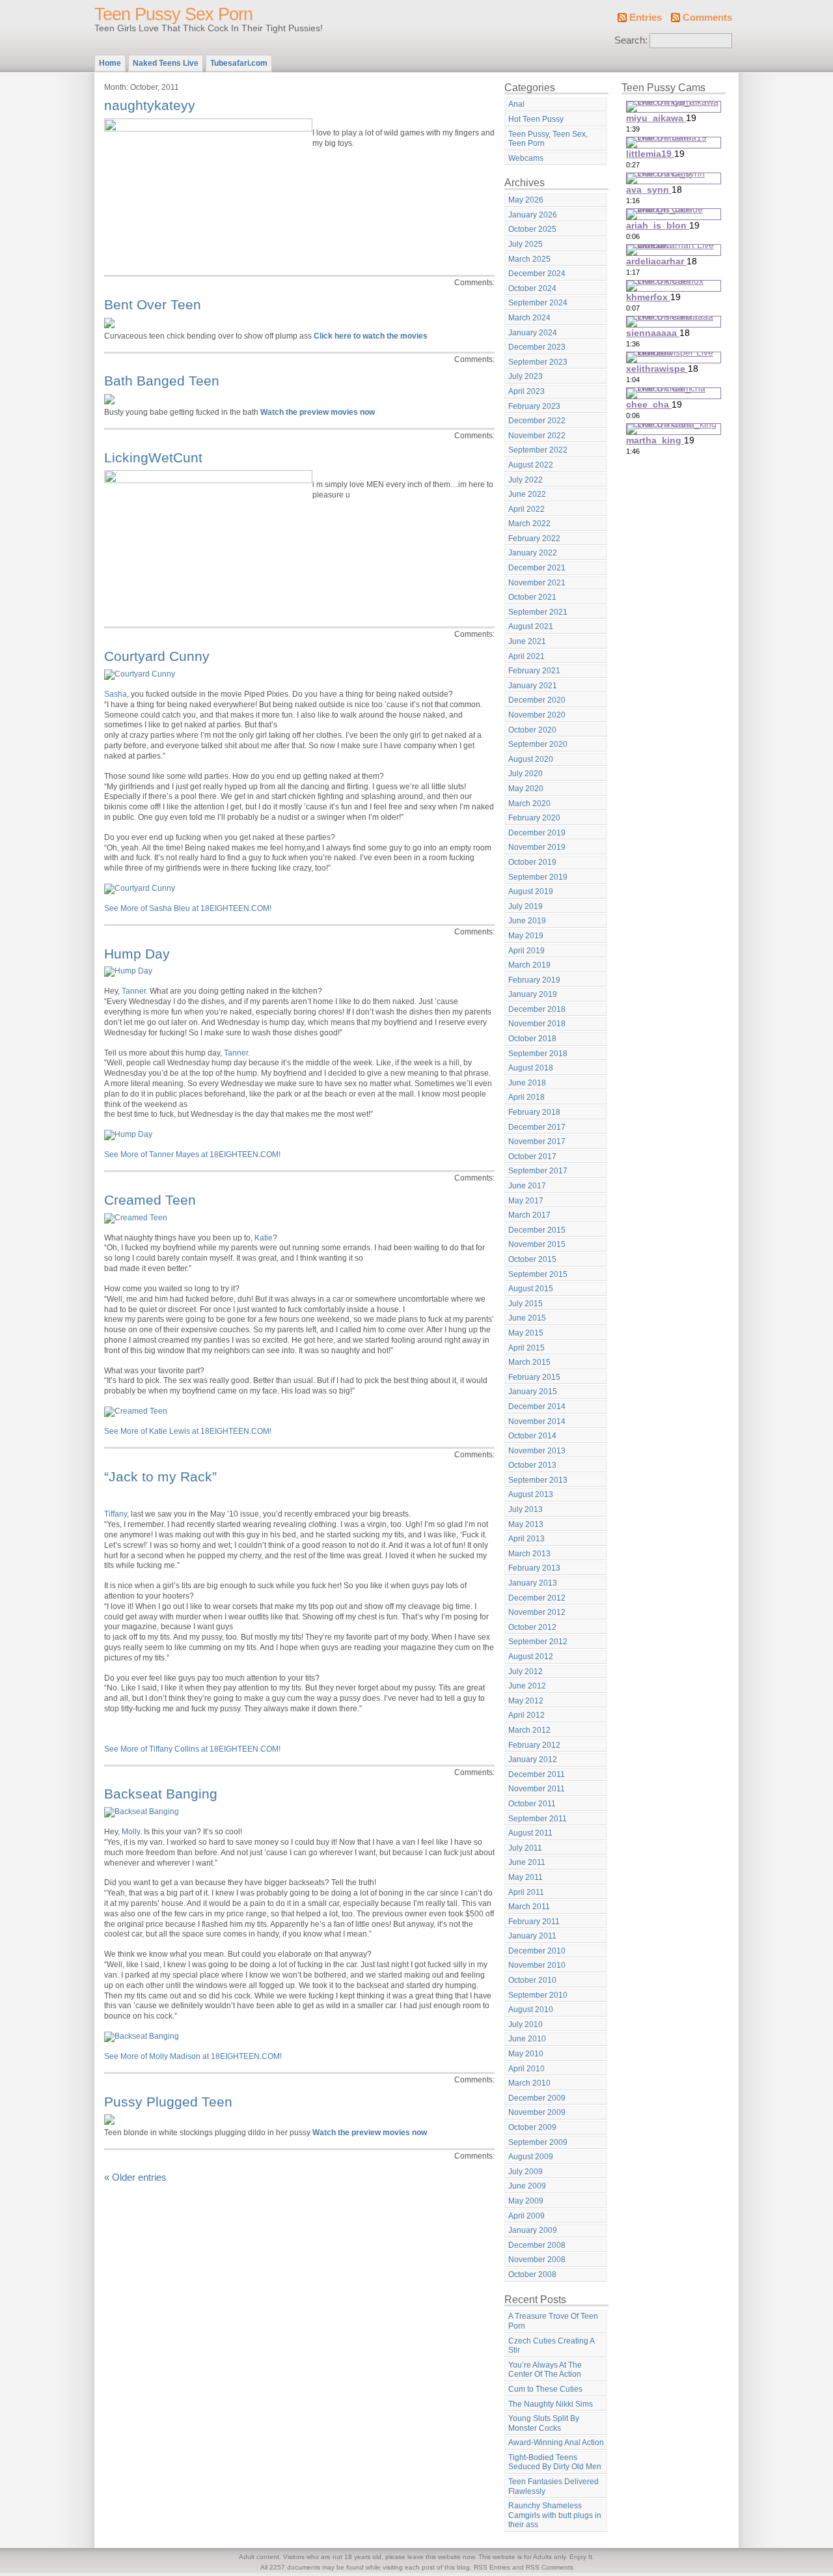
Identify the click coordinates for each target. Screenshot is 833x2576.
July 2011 (525, 1848)
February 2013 (534, 1568)
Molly (131, 1832)
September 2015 (538, 1274)
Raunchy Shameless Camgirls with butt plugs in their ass (555, 2515)
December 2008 (537, 2245)
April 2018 (526, 1097)
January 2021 (533, 686)
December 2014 (537, 1407)
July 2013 (526, 1509)
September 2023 (538, 362)
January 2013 (533, 1583)
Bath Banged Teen (162, 381)
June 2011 (527, 1862)
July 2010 (526, 2024)
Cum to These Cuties (545, 2389)
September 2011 (538, 1819)
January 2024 (533, 333)
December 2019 (537, 833)
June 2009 (527, 2186)
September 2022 (538, 450)
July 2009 (526, 2172)
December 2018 (537, 1009)
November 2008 (537, 2260)
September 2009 (538, 2142)
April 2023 (526, 391)
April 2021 (526, 656)
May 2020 (526, 789)
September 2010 (538, 1995)
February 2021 (534, 671)
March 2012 (529, 1730)
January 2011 (532, 1936)
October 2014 (532, 1436)
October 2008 (532, 2275)
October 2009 (532, 2127)
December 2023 (537, 347)
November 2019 (537, 847)
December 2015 (537, 1230)
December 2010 (537, 1951)
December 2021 (537, 568)
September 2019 (538, 877)
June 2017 (527, 1186)
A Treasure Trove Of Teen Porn (553, 2321)
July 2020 (526, 774)
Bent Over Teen (153, 304)
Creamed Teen (150, 1200)
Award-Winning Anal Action (556, 2443)
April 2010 (526, 2069)
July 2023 (526, 376)
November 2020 (537, 715)
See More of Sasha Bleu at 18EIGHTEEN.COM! (188, 908)
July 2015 (526, 1304)
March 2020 (529, 804)
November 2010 (537, 1965)
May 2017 (526, 1201)
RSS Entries (492, 2567)
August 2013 (531, 1494)
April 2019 (526, 951)
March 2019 (529, 965)
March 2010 (529, 2083)
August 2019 (531, 891)
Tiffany (116, 1514)
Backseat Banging (161, 1794)
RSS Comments (550, 2567)
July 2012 (526, 1672)
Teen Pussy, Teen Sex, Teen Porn (548, 139)
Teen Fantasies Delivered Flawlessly (553, 2486)
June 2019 (527, 921)
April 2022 (526, 509)
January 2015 (533, 1392)
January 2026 (533, 215)
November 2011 (537, 1789)
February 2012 (534, 1745)
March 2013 (529, 1554)
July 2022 (526, 480)
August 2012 (531, 1657)
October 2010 (532, 1980)
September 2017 (538, 1171)
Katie (264, 1238)
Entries (646, 18)
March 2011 (529, 1907)
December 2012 (537, 1598)
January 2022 (533, 553)
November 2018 (537, 1024)
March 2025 (529, 259)
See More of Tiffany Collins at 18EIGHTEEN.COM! (192, 1749)
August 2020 (531, 759)
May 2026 (526, 200)
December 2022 (537, 421)
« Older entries (135, 2177)
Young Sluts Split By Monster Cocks (544, 2423)
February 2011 (534, 1922)
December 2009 (537, 2098)
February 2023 (534, 406)
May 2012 (526, 1701)
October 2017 (532, 1156)
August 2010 (531, 2009)
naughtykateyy (150, 105)
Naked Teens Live (166, 63)
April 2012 (526, 1715)
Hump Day (137, 954)
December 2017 (537, 1127)
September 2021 (538, 612)
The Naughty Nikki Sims (551, 2404)
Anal (516, 104)
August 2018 (531, 1068)
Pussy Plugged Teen (168, 2102)
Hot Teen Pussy (536, 119)
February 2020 (534, 818)
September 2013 (538, 1480)
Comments (707, 18)
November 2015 (537, 1244)
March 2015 (529, 1362)
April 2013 (526, 1539)
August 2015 (531, 1289)
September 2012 (538, 1642)
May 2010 (526, 2054)
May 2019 (526, 936)
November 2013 (537, 1451)
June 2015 (527, 1318)
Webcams (526, 158)
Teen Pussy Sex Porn (173, 14)
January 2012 (533, 1759)
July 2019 (526, 906)
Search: (631, 40)
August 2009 (531, 2157)
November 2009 (537, 2112)
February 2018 (534, 1112)
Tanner (134, 991)
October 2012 (532, 1627)
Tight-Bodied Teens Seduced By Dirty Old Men (555, 2462)
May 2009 (526, 2201)
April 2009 (526, 2216)
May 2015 (526, 1333)
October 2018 (532, 1039)
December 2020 (537, 700)
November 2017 (537, 1141)
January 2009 (533, 2230)
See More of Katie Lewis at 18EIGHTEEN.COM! (188, 1431)
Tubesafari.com (239, 63)
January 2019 (533, 994)
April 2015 (526, 1348)
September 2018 (538, 1054)
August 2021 (531, 626)
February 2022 (534, 539)
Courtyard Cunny (157, 656)
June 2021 (527, 641)
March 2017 (529, 1215)
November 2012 (537, 1612)
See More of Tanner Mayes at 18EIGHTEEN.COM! (192, 1155)
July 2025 (526, 244)
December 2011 (537, 1774)
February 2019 (534, 980)
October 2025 (532, 229)
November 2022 (537, 436)
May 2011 (526, 1877)
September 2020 (538, 744)
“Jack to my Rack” (160, 1477)
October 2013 (532, 1465)
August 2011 (530, 1833)
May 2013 (526, 1524)
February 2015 (534, 1377)
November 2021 (537, 583)
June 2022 (527, 494)
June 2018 (527, 1083)
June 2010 (527, 2039)
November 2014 (537, 1421)
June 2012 (527, 1686)
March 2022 (529, 524)
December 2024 (537, 273)
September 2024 (538, 303)
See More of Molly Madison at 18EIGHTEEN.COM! (193, 2056)
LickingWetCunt (153, 457)
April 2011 (526, 1892)
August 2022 (531, 465)
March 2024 (529, 318)
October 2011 (532, 1804)
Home (110, 63)
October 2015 (532, 1259)
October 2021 (532, 597)
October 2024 (532, 288)
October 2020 (532, 730)
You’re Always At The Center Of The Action (545, 2370)
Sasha (116, 694)
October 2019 (532, 862)
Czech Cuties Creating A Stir (552, 2346)
